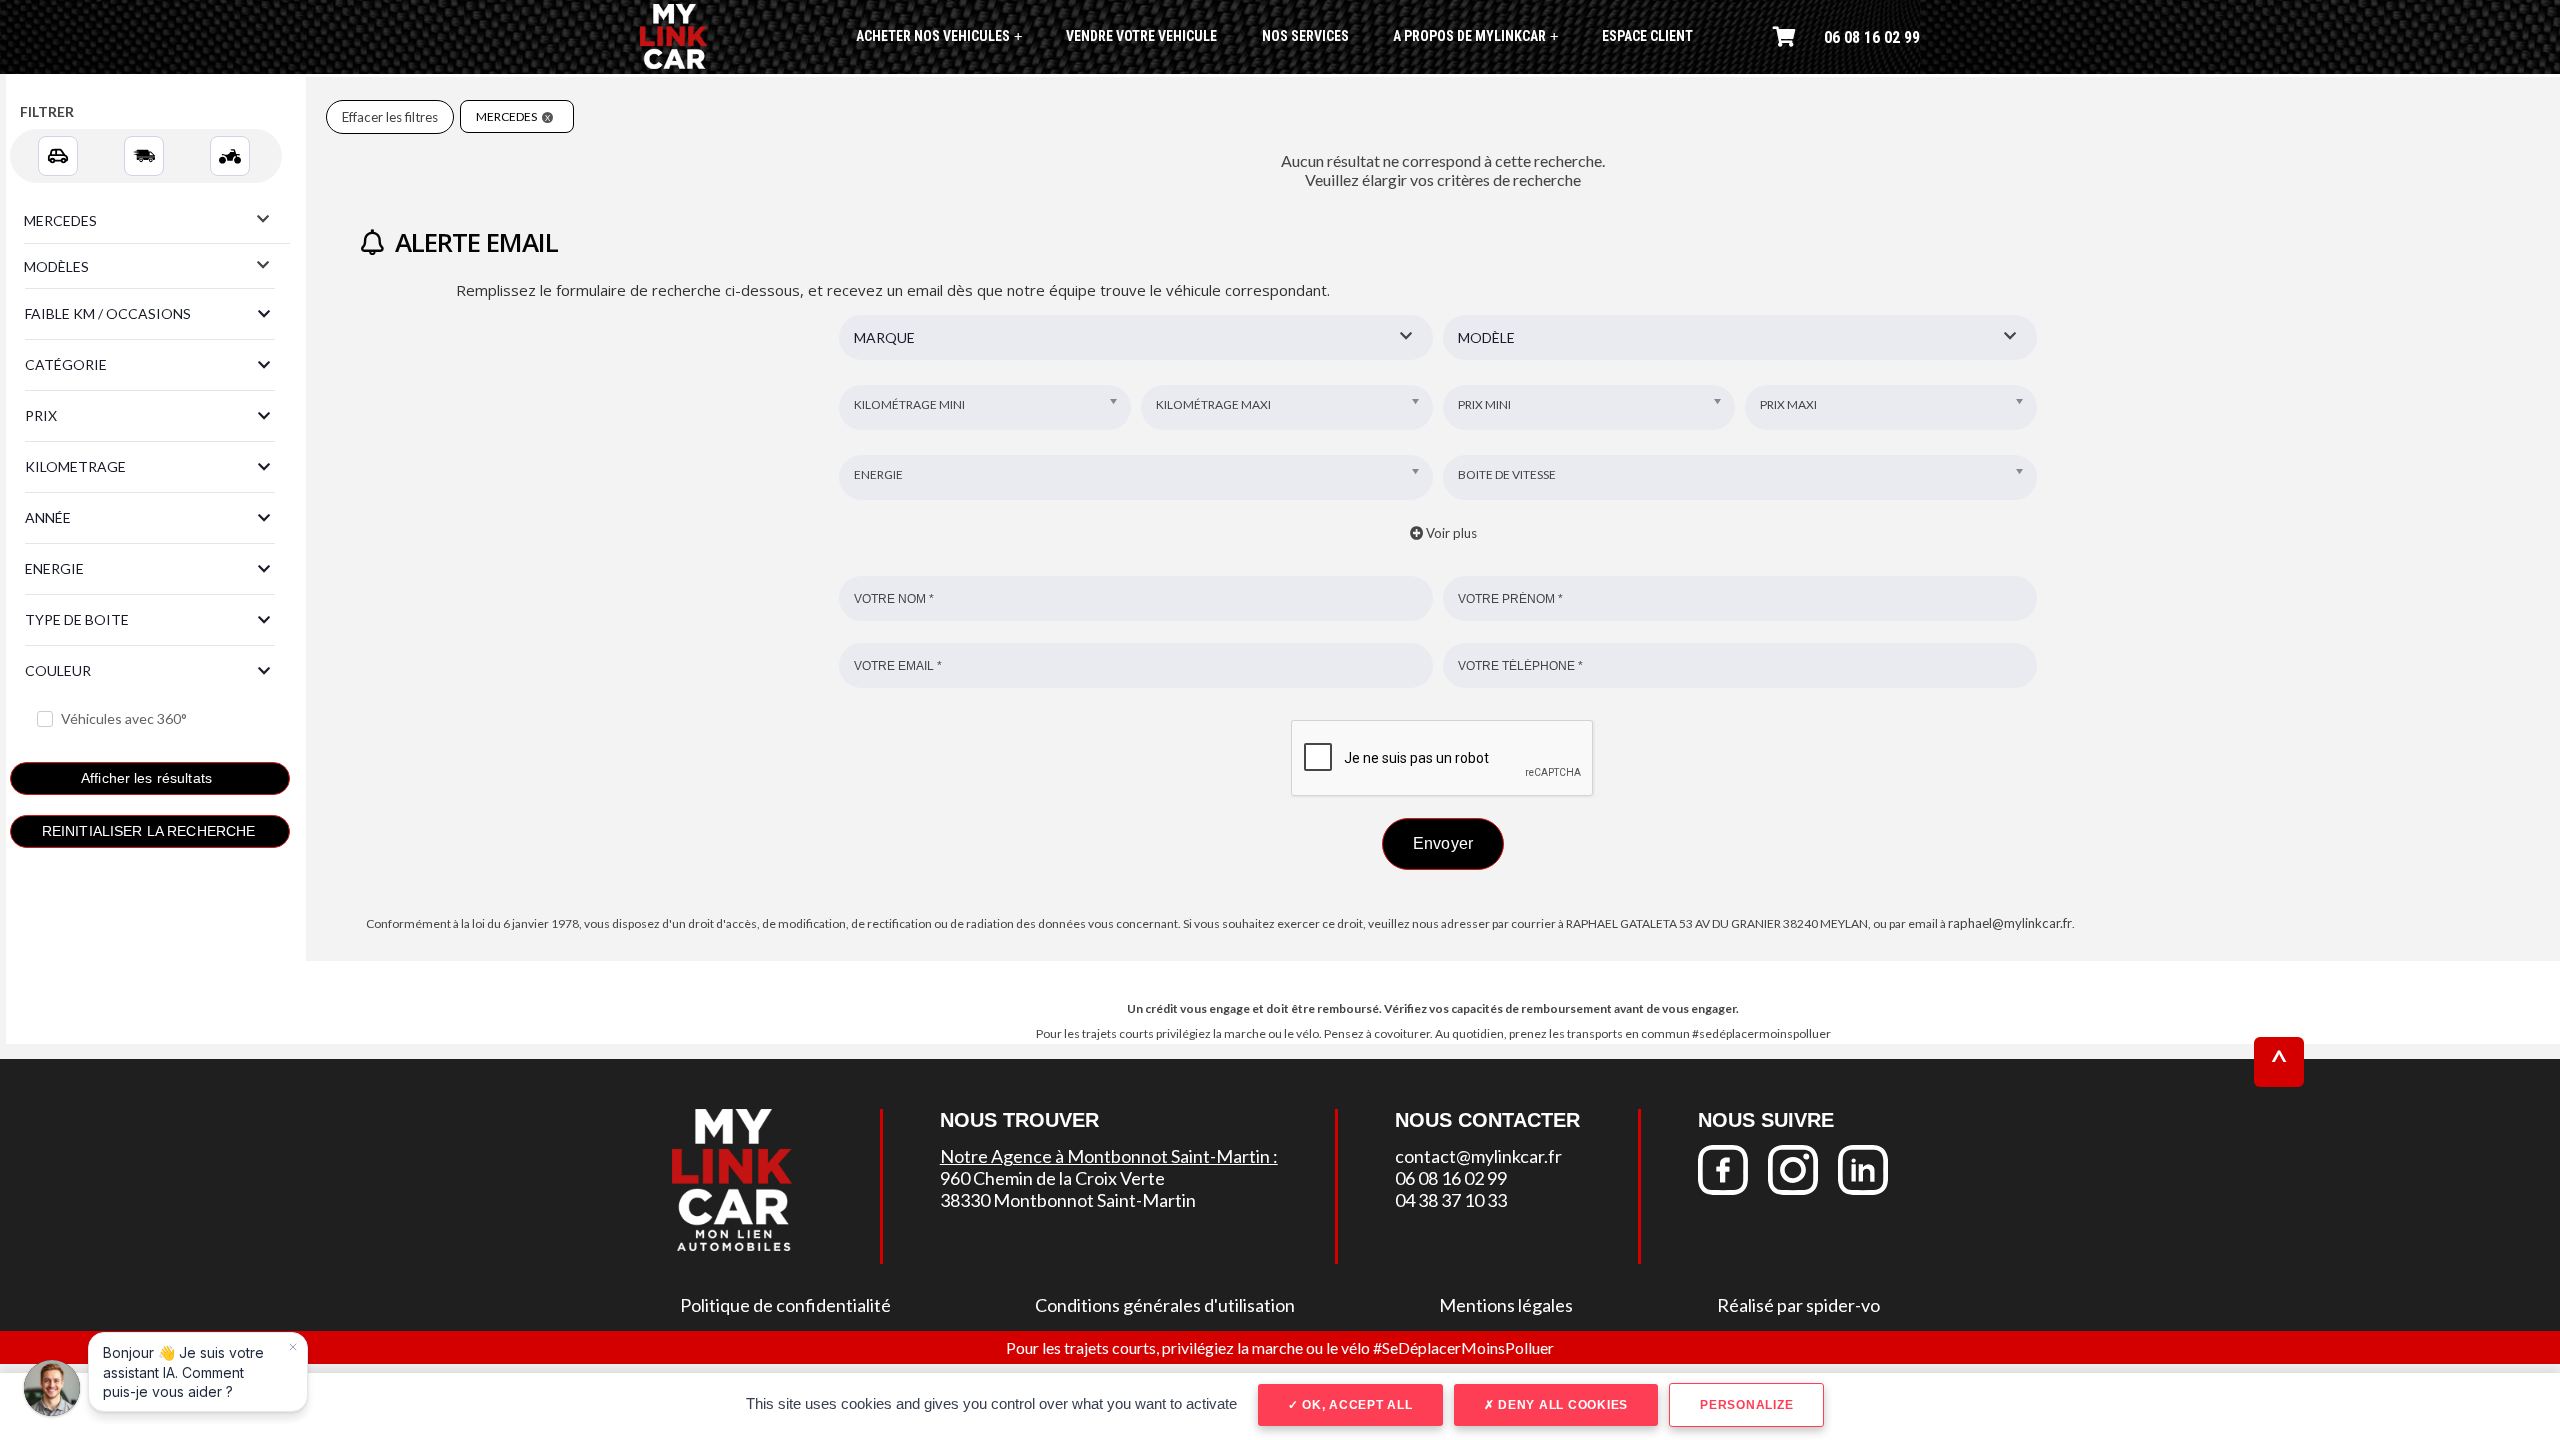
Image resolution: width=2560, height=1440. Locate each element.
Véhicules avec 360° (124, 718)
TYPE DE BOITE (77, 619)
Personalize (1746, 1405)
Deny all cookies (1561, 1405)
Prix (41, 415)
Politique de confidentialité (785, 1305)
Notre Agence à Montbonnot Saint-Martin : (1109, 1156)
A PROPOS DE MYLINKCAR (1475, 36)
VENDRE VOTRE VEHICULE (1141, 36)
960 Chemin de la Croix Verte (1052, 1178)
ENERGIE (54, 568)
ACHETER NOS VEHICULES (939, 36)
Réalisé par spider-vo (1798, 1305)
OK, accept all (1355, 1405)
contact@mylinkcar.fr (1478, 1156)
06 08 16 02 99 (1872, 37)
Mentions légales (1506, 1305)
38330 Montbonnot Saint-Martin (1068, 1200)
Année (48, 517)
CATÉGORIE (66, 364)
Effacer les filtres (390, 117)
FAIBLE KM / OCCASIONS (108, 313)
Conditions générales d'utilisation (1165, 1305)
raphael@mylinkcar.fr (2010, 923)
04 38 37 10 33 (1451, 1200)
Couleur (58, 670)
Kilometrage (75, 466)
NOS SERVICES (1305, 36)
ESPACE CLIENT (1647, 36)
